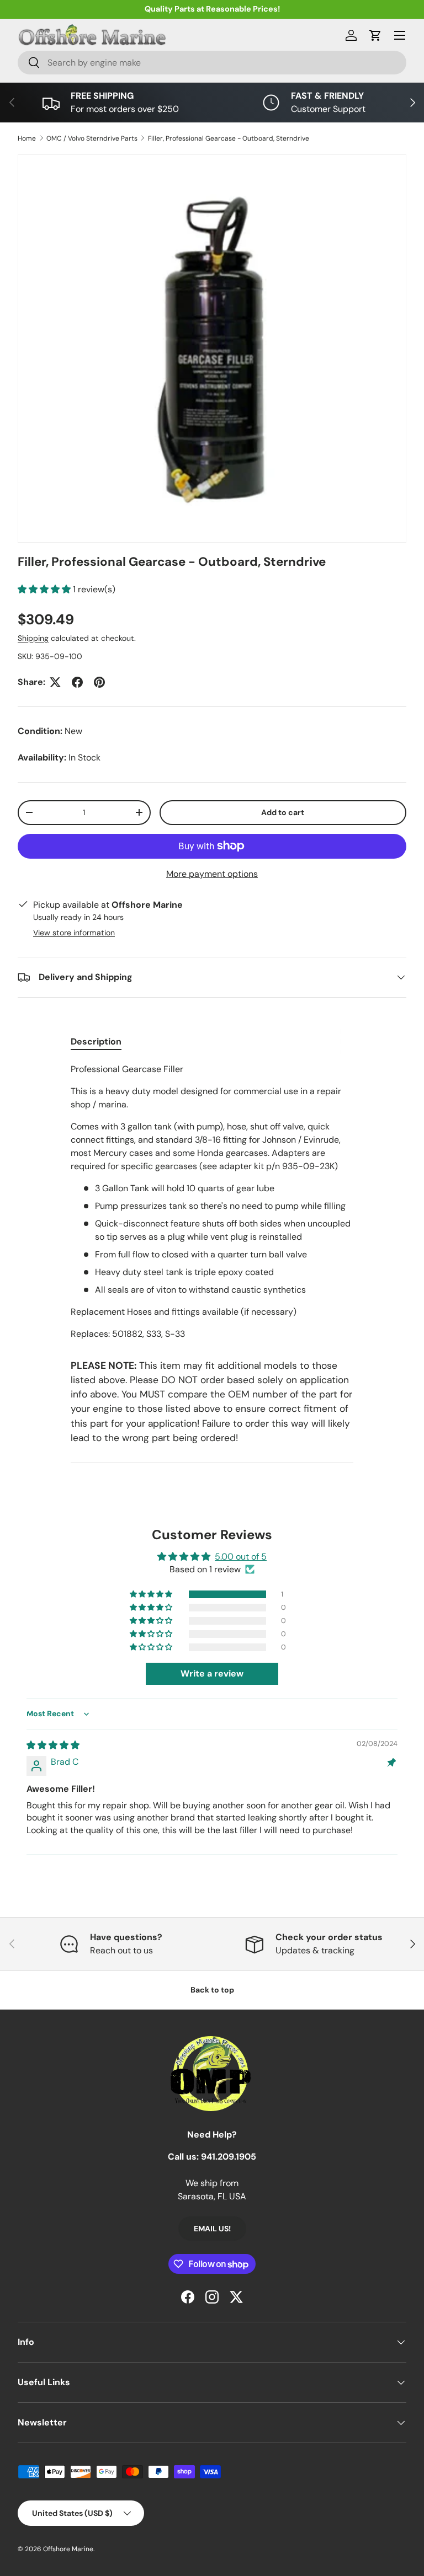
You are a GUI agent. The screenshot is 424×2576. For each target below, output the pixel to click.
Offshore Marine (68, 2549)
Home (27, 138)
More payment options (212, 874)
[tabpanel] (212, 1202)
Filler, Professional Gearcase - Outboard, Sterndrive (229, 138)
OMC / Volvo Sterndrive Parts (92, 138)
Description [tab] (96, 1041)
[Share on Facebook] (77, 682)
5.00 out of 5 (241, 1557)
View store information (74, 933)
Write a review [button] (212, 1673)
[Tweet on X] (55, 682)
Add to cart (283, 812)
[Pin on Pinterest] (99, 682)
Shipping (33, 638)
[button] (375, 35)
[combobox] (212, 63)
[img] (53, 1745)
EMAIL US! (212, 2229)
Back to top (212, 1990)
